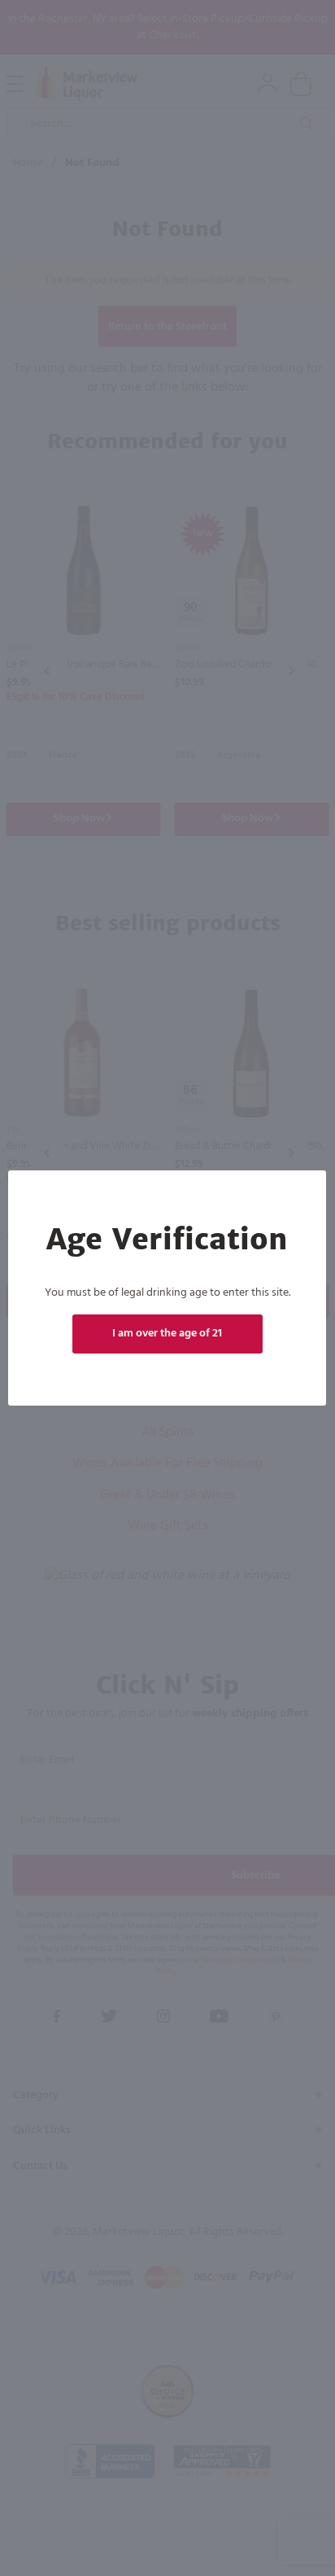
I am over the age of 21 (168, 1334)
